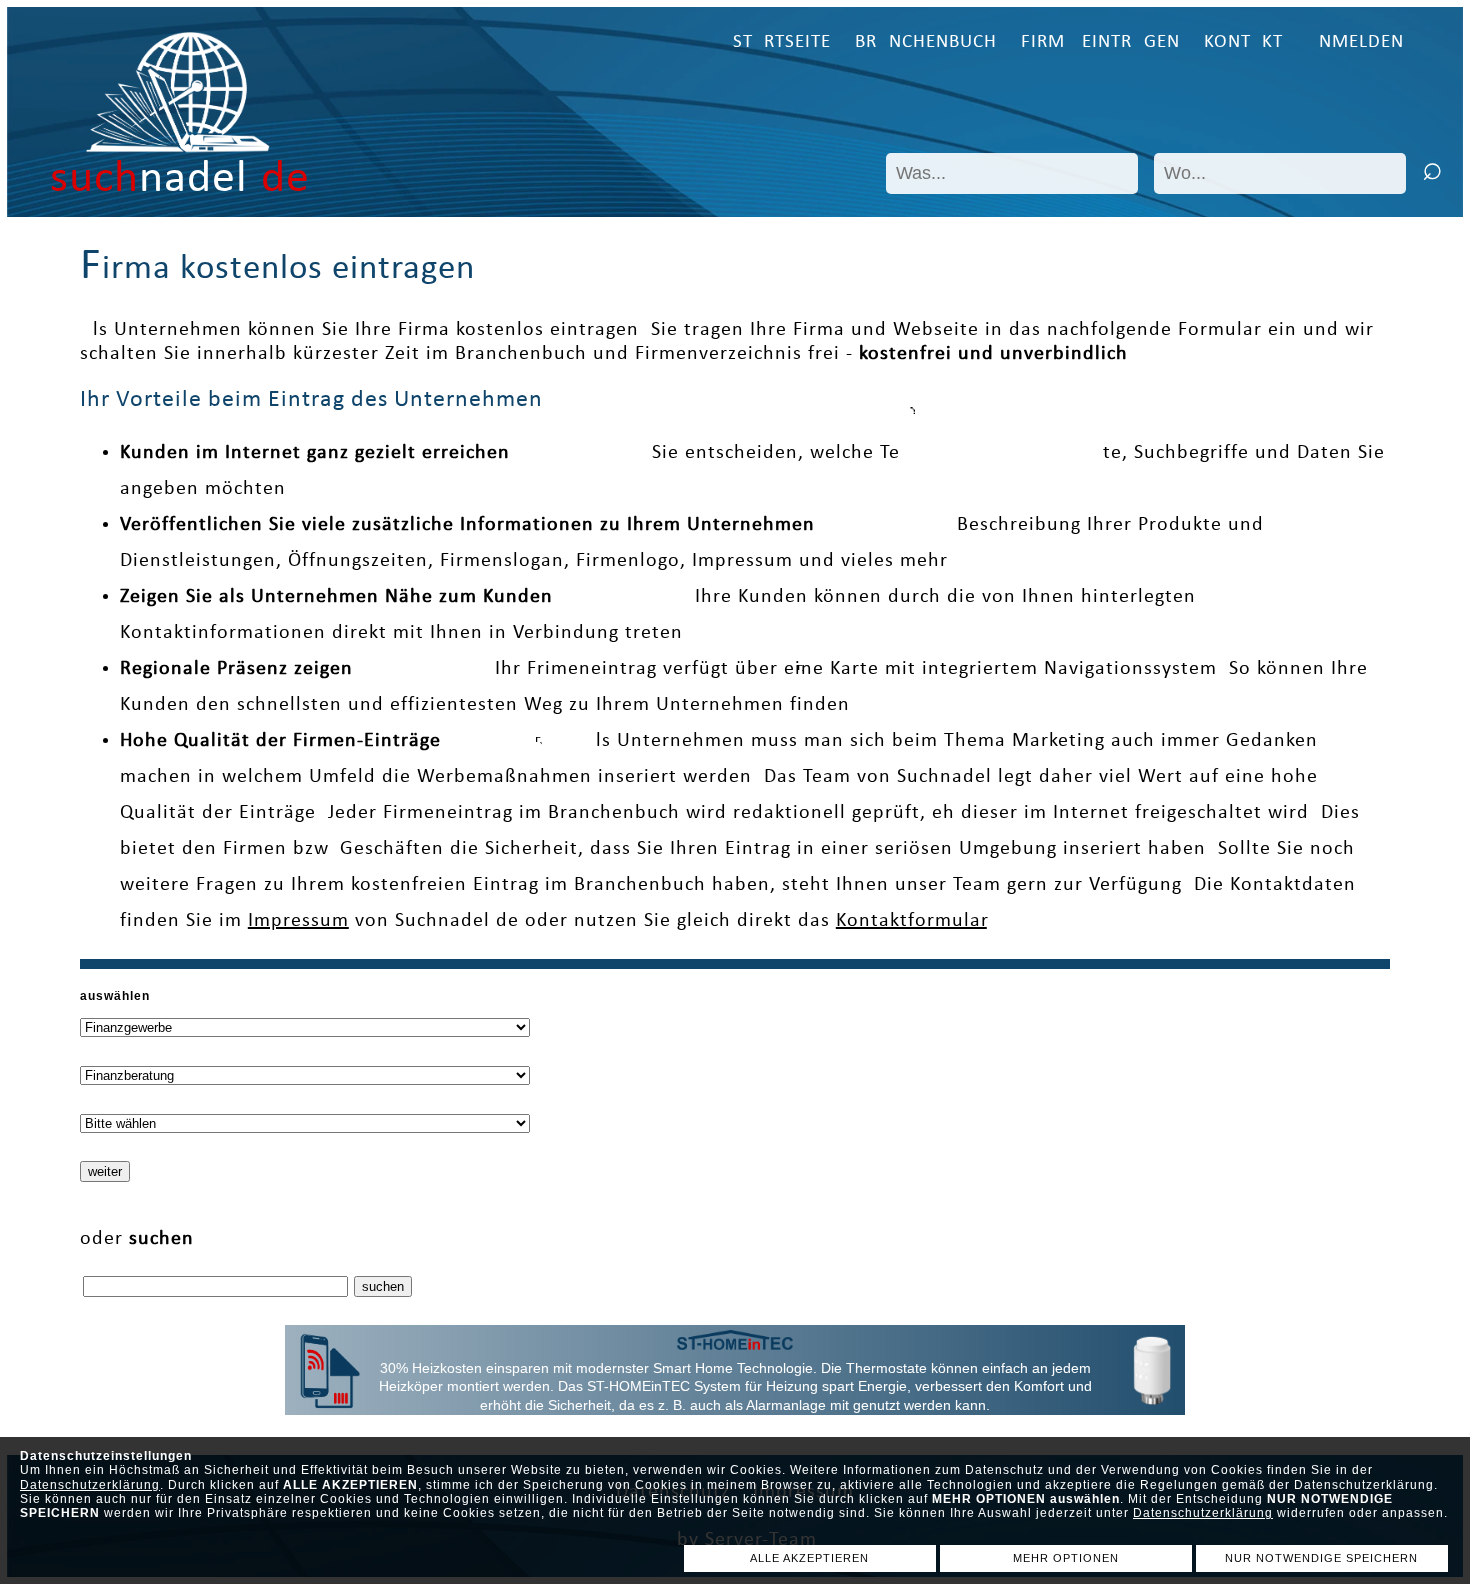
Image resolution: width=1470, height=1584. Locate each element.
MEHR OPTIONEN (1066, 1558)
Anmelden (1355, 42)
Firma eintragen (1100, 42)
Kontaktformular (911, 921)
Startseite (782, 42)
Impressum (298, 921)
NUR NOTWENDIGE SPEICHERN (1321, 1558)
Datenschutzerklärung (90, 1485)
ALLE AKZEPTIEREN (809, 1558)
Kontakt (1243, 42)
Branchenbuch (926, 42)
